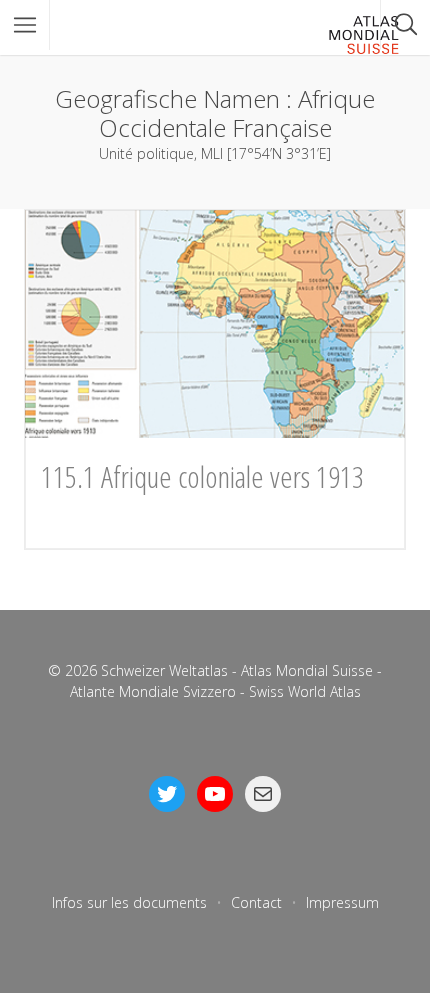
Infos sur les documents (129, 902)
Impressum (342, 902)
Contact (256, 902)
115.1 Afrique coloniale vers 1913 (202, 476)
